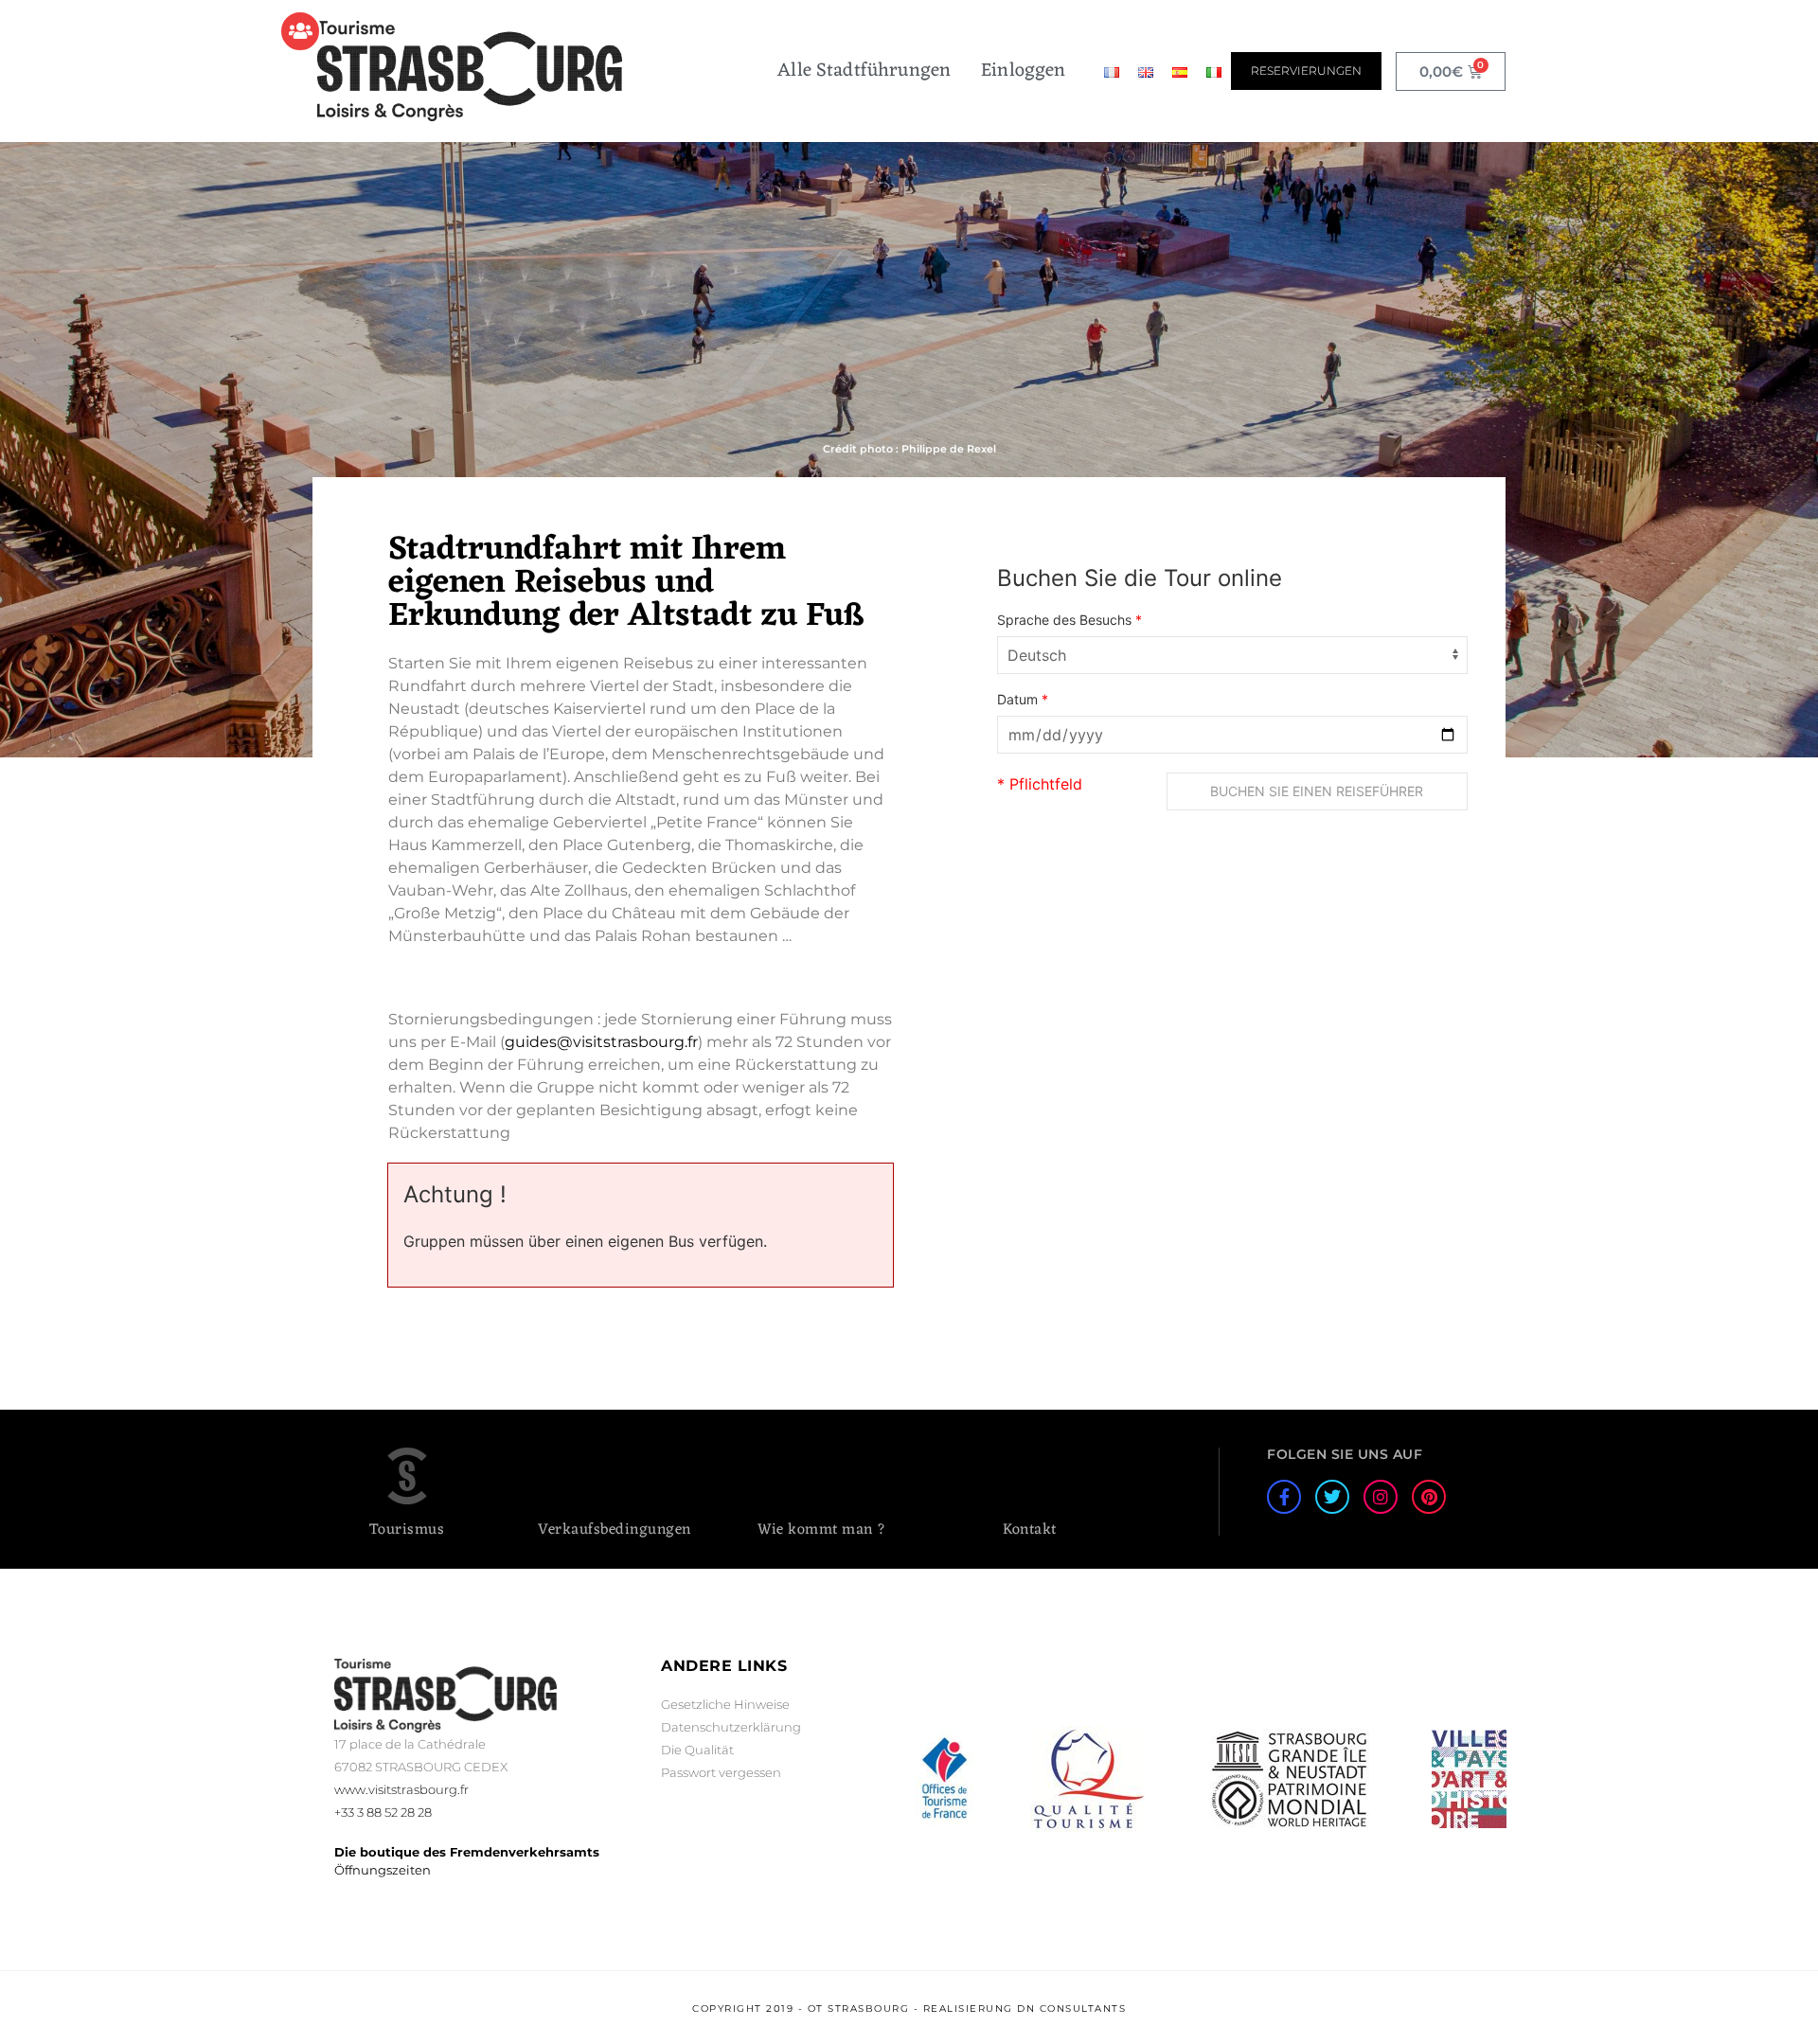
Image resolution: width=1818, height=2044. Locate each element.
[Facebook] (1284, 1497)
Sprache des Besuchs (1069, 620)
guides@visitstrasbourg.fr (601, 1042)
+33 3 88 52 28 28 (383, 1812)
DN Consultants (1071, 2008)
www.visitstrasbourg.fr (401, 1789)
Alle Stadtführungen (864, 71)
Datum (1023, 700)
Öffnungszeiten (383, 1870)
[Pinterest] (1429, 1497)
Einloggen (1023, 71)
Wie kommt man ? (822, 1530)
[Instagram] (1381, 1497)
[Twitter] (1332, 1497)
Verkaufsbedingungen (615, 1530)
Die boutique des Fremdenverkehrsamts (467, 1852)
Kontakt (1030, 1530)
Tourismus (407, 1530)
